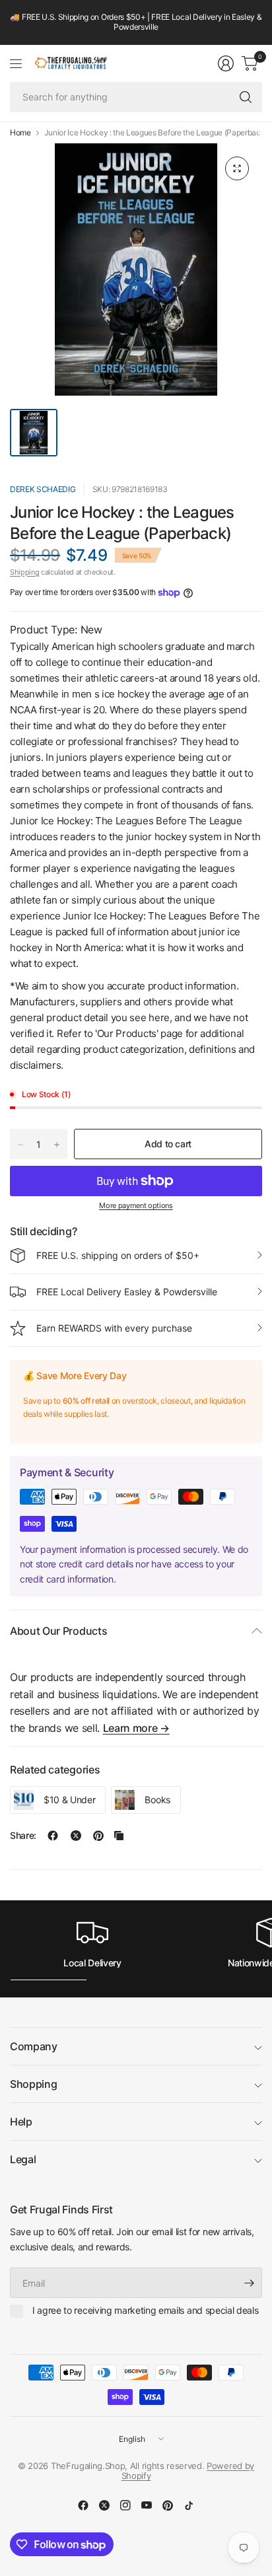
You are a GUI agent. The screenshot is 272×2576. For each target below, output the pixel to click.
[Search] (246, 97)
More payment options (136, 1205)
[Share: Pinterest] (98, 1836)
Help (21, 2122)
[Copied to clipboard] (119, 1836)
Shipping (24, 572)
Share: (23, 1836)
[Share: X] (76, 1836)
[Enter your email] (249, 2283)
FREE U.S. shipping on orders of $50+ (118, 1255)
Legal (23, 2159)
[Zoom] (237, 168)
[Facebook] (83, 2505)
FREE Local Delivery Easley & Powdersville (127, 1292)
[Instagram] (125, 2505)
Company (34, 2046)
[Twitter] (104, 2505)
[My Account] (226, 63)
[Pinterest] (168, 2505)
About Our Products (58, 1631)
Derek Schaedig (43, 489)
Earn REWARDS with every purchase (114, 1328)
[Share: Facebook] (53, 1836)
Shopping (33, 2084)
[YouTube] (147, 2505)
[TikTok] (189, 2505)
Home (20, 133)
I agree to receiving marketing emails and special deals (145, 2310)
